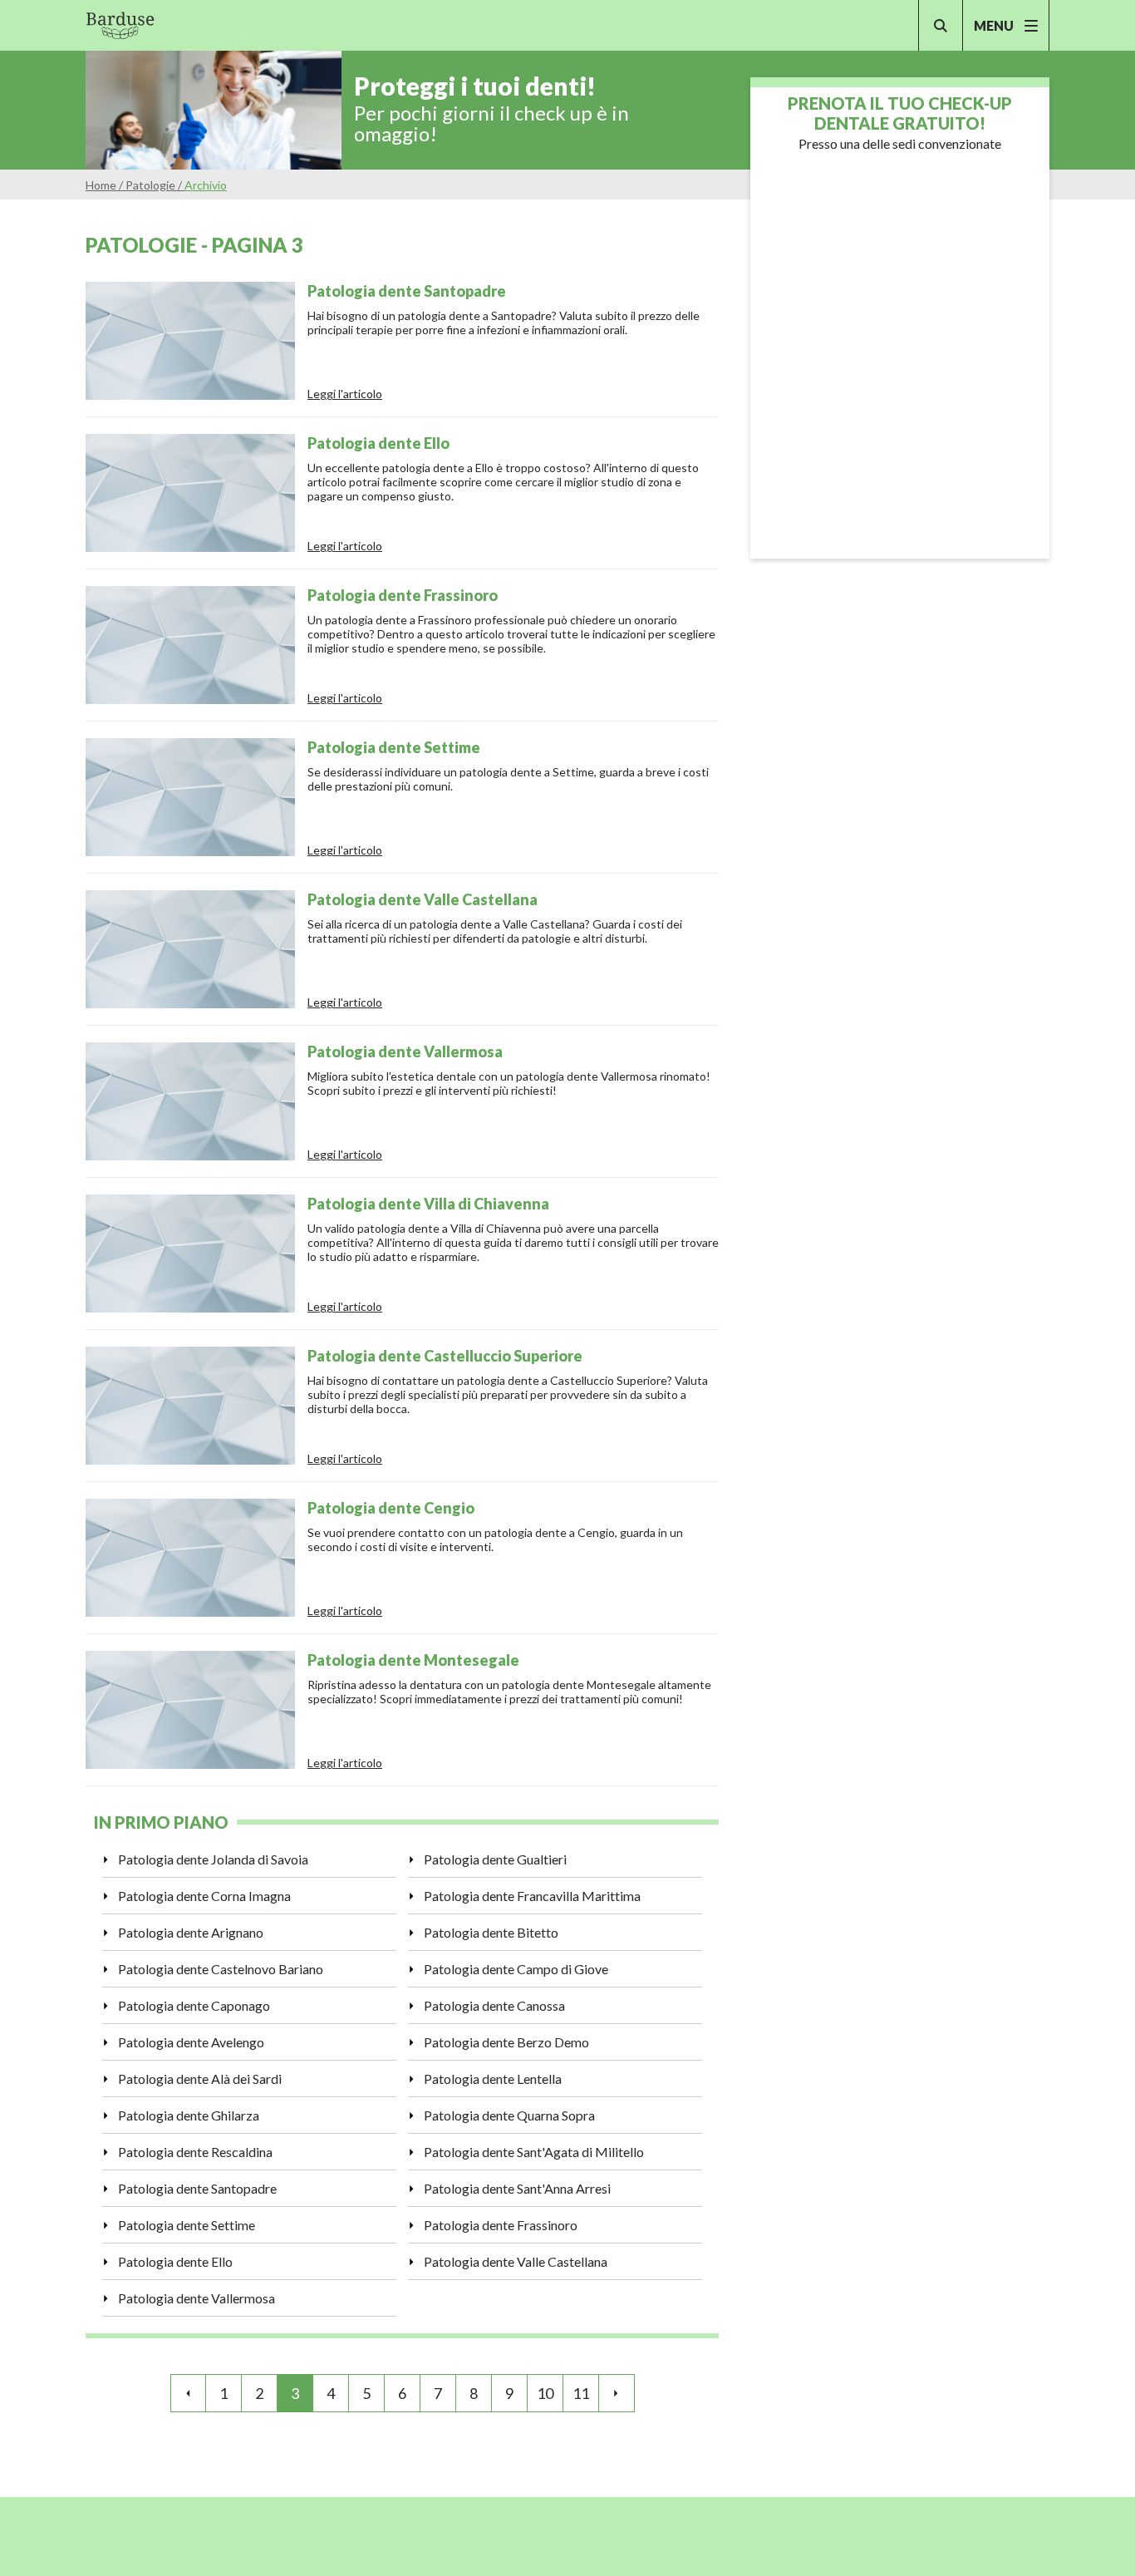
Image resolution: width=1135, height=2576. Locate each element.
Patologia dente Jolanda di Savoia (213, 1859)
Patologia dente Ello (175, 2261)
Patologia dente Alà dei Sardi (200, 2079)
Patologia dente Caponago (194, 2005)
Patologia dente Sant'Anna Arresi (517, 2188)
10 (545, 2393)
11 (581, 2393)
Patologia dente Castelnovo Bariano (221, 1969)
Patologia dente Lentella (493, 2079)
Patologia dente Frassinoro (501, 2225)
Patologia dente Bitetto (491, 1932)
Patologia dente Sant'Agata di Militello (534, 2152)
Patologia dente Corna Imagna (204, 1896)
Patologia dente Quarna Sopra (509, 2115)
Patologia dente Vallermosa (197, 2298)
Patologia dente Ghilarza (189, 2115)
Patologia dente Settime (187, 2225)
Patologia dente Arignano (191, 1932)
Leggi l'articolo (345, 394)
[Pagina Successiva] (617, 2393)
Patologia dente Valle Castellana (516, 2261)
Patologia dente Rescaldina (195, 2152)
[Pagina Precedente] (188, 2393)
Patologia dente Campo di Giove (516, 1969)
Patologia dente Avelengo (191, 2042)
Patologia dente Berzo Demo (506, 2042)
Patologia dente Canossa (494, 2005)
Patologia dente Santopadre (197, 2188)
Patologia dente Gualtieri (495, 1859)
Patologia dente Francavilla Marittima (532, 1896)
